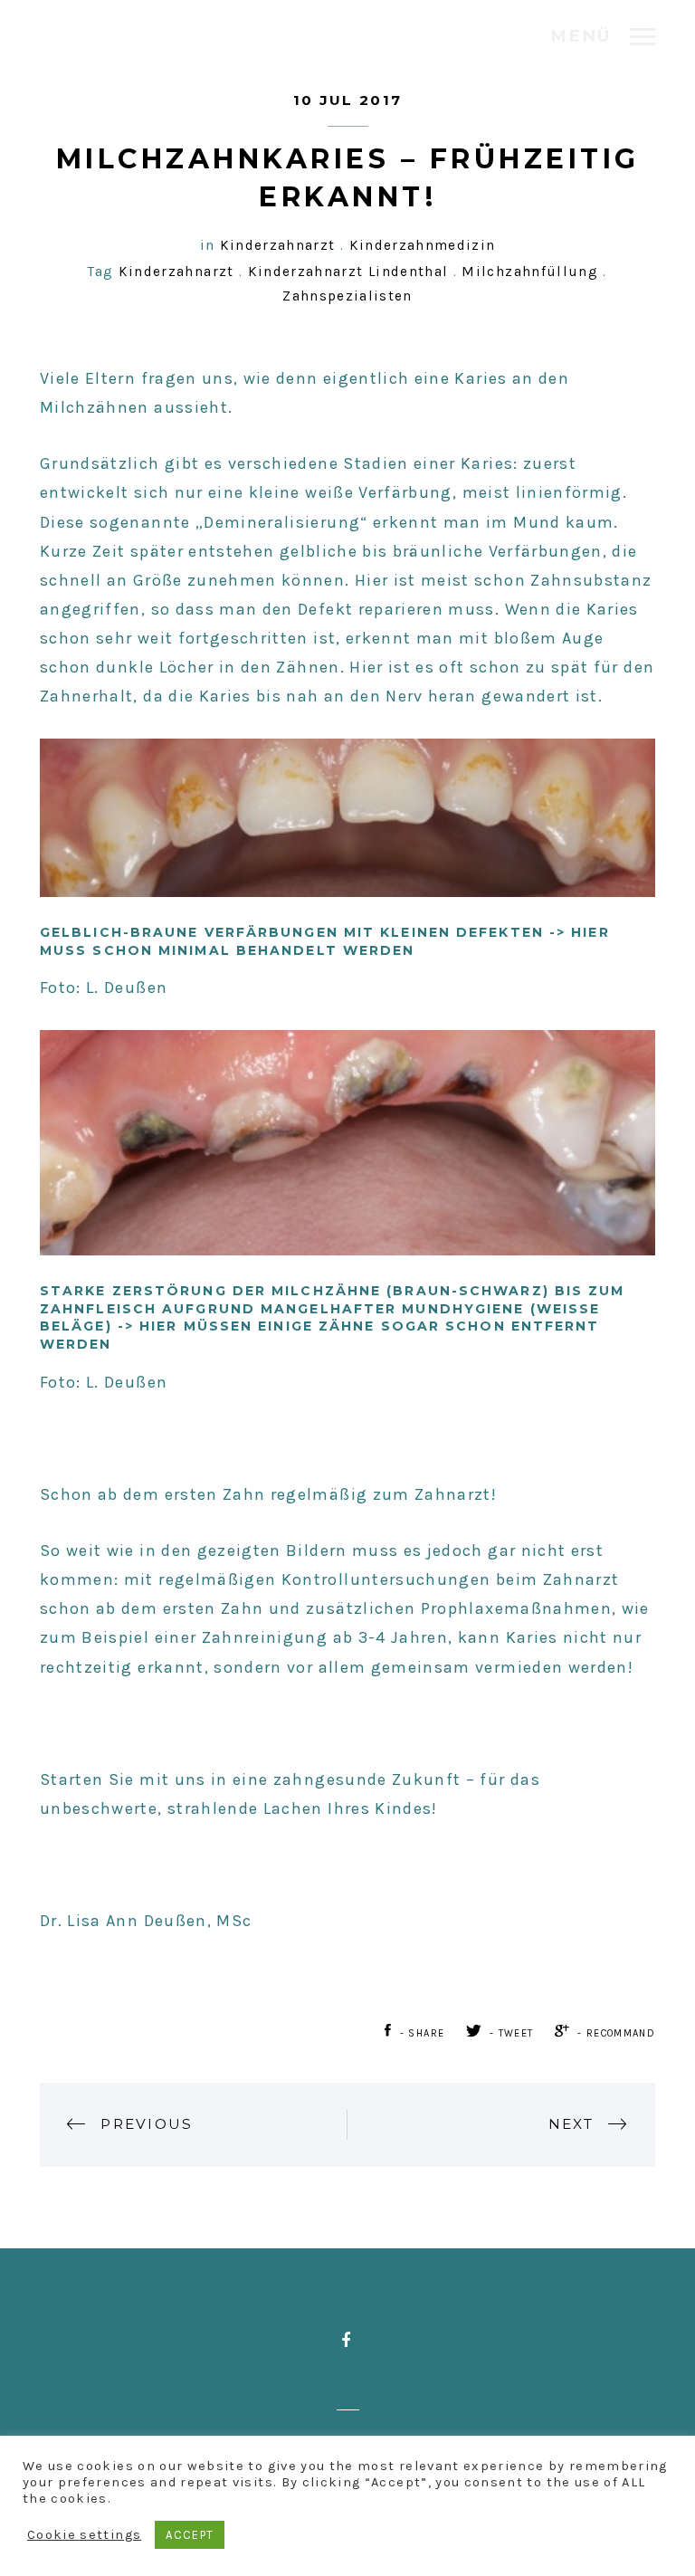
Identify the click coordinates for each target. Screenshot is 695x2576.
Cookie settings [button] (84, 2535)
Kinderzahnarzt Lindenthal (348, 272)
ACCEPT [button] (190, 2535)
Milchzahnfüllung (530, 272)
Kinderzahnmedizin (423, 245)
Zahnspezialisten (347, 296)
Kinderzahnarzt (278, 245)
